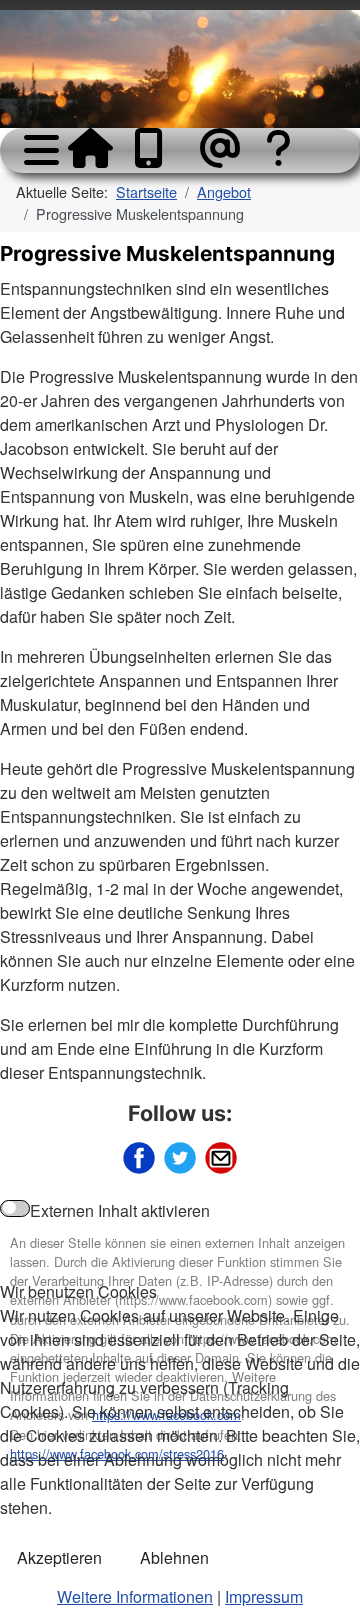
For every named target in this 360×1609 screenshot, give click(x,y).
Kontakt (288, 167)
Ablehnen (174, 1557)
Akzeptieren (59, 1557)
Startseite (90, 148)
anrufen (156, 148)
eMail (222, 148)
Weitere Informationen (135, 1596)
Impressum (264, 1596)
